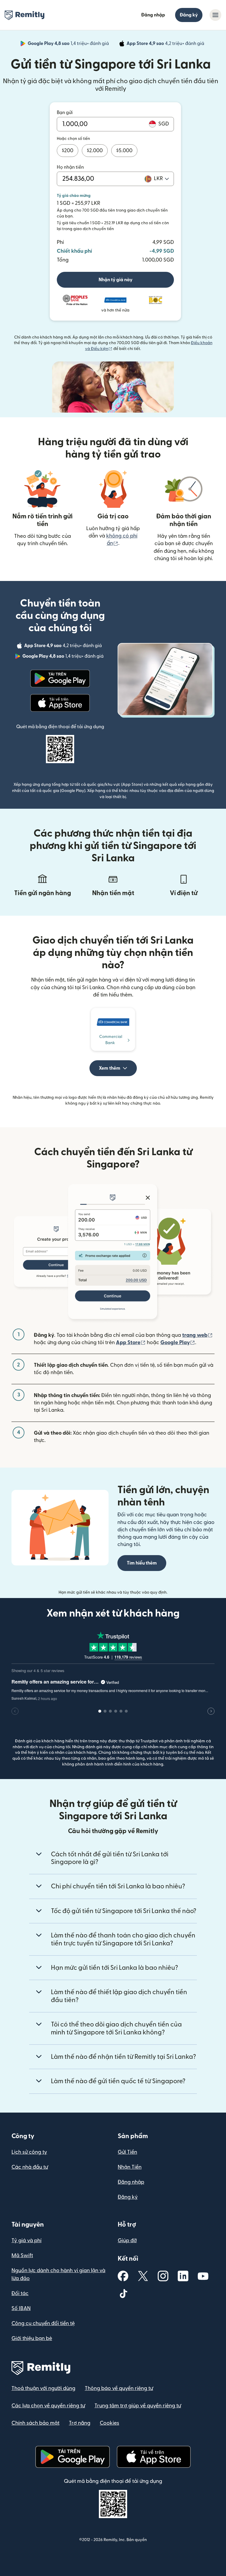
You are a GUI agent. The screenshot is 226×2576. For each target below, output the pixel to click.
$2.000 (95, 151)
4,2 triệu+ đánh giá (166, 44)
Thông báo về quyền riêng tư (119, 2388)
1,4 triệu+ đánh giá (69, 44)
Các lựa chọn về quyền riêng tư (48, 2406)
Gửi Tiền (127, 2152)
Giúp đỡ (127, 2241)
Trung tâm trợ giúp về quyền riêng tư (138, 2406)
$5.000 (124, 151)
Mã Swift (22, 2256)
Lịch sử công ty (29, 2152)
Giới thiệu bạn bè (32, 2338)
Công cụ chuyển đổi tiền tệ (43, 2323)
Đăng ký (189, 15)
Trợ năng (80, 2423)
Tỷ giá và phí (26, 2241)
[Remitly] (25, 15)
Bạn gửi (65, 113)
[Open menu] (215, 15)
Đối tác (20, 2293)
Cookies (109, 2423)
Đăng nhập (153, 15)
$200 (68, 151)
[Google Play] (60, 679)
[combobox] (161, 179)
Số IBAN (21, 2308)
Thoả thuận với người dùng (43, 2388)
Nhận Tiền (130, 2167)
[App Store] (60, 703)
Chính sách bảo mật (35, 2423)
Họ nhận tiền (70, 167)
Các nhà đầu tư (30, 2167)
